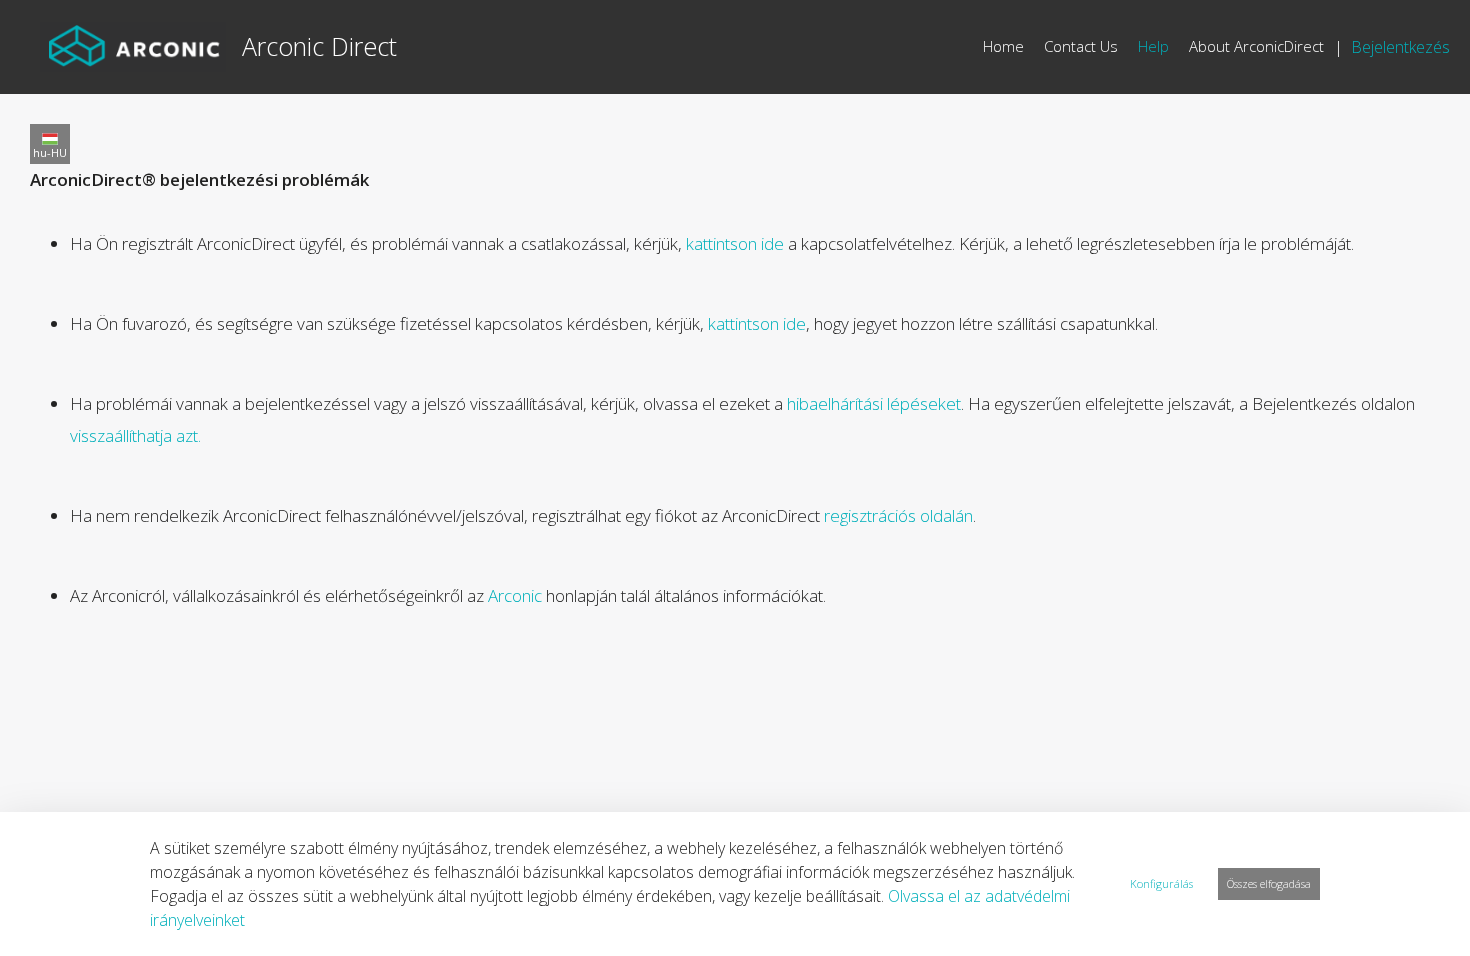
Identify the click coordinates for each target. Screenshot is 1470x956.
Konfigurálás (1161, 883)
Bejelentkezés (1400, 47)
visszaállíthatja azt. (135, 435)
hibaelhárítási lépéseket (874, 403)
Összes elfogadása (1269, 883)
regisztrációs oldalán (898, 515)
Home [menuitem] (1003, 46)
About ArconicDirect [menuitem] (1256, 46)
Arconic (515, 595)
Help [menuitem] (1153, 46)
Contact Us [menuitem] (1081, 46)
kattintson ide (735, 243)
